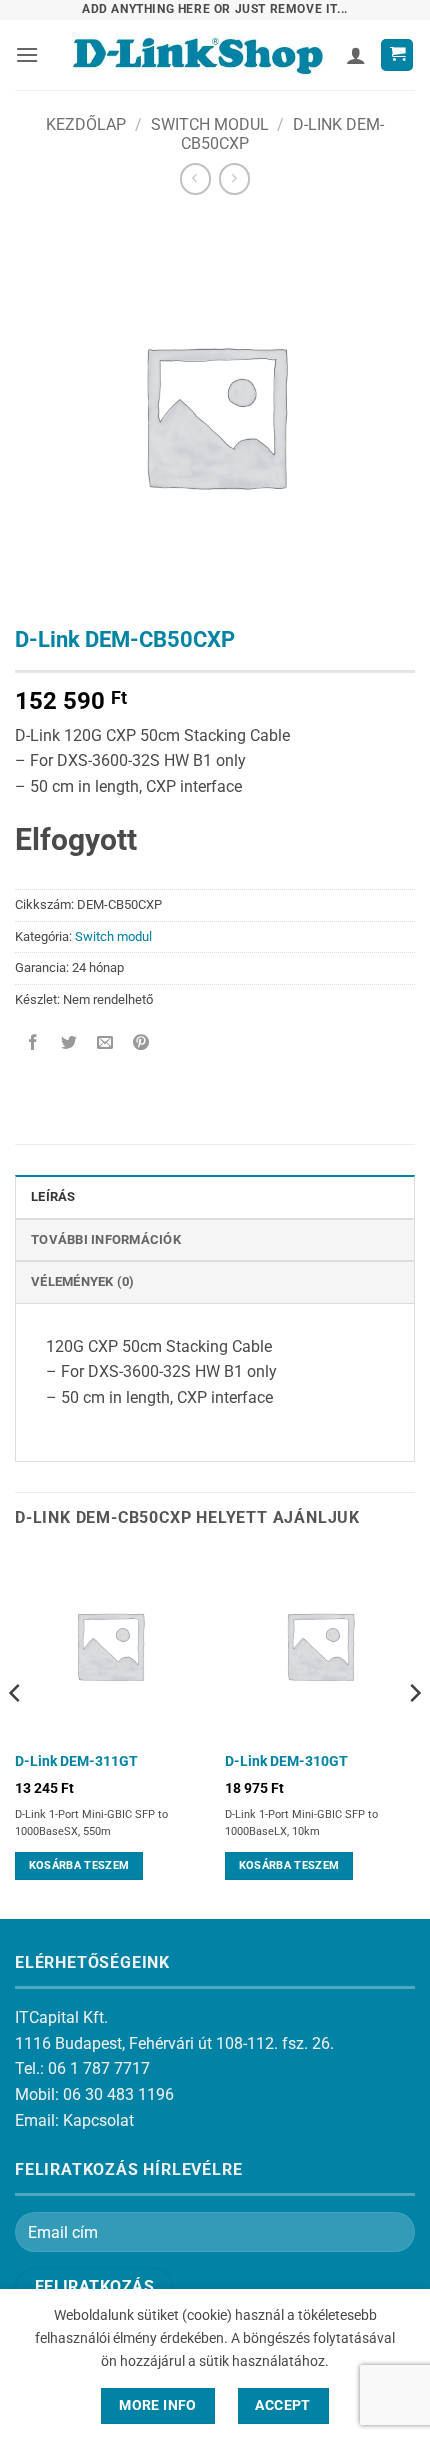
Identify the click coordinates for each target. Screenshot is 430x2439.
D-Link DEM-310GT (286, 1761)
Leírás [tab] (53, 1196)
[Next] (414, 1732)
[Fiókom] (356, 55)
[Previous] (16, 1732)
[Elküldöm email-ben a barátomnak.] (105, 1044)
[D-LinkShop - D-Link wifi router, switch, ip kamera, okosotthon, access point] (197, 55)
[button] (27, 54)
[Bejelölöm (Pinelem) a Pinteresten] (141, 1044)
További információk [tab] (106, 1239)
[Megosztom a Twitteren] (69, 1044)
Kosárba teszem (79, 1865)
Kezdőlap (86, 124)
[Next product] (195, 178)
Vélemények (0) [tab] (83, 1281)
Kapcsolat (98, 2120)
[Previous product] (234, 178)
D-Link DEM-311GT (76, 1761)
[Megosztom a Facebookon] (33, 1044)
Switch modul (210, 124)
